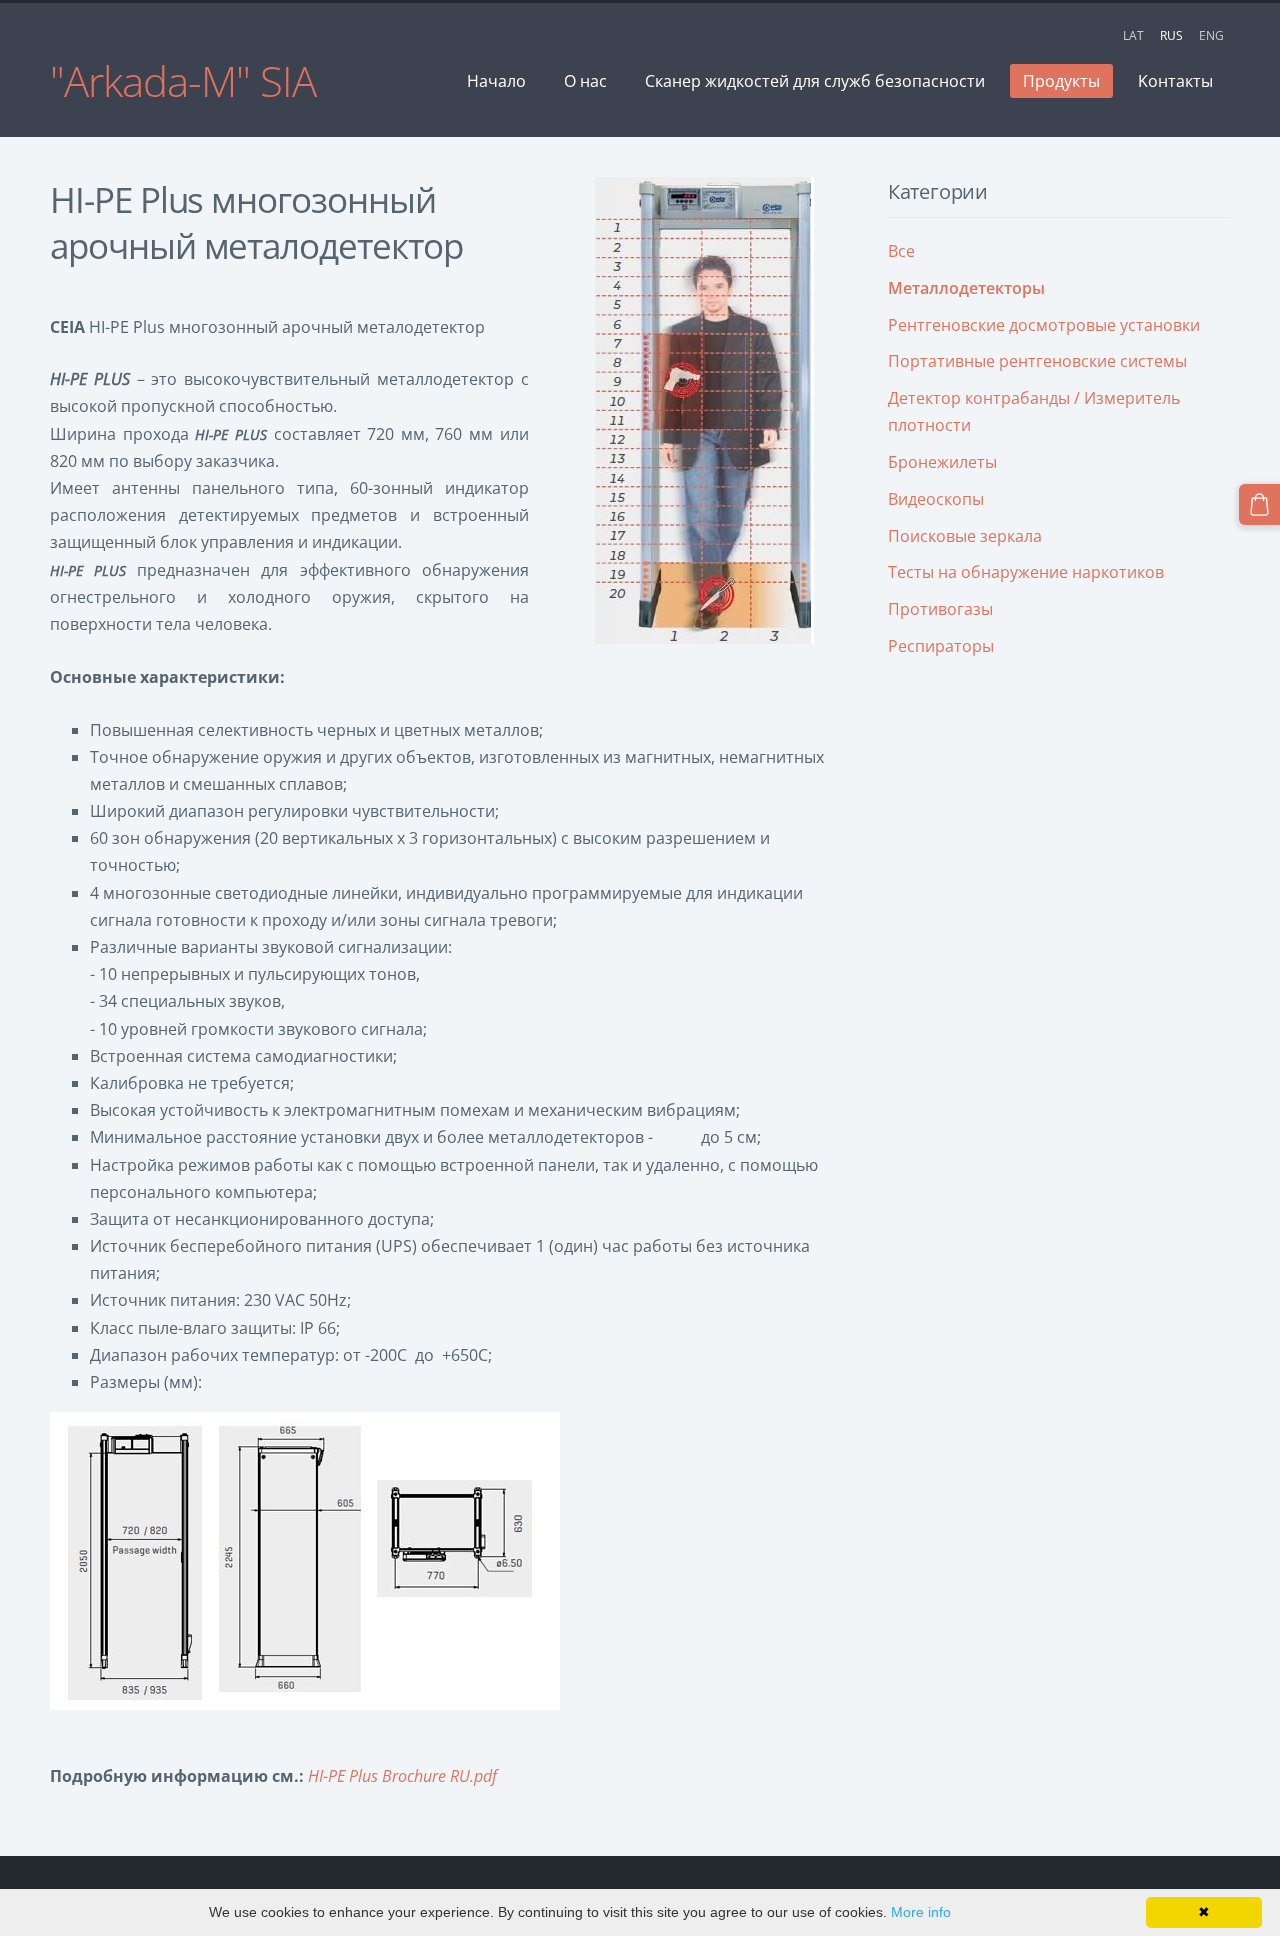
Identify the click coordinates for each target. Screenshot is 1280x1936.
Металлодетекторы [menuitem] (966, 288)
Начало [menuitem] (496, 81)
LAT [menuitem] (1133, 35)
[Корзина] (1259, 504)
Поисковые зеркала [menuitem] (965, 536)
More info (921, 1912)
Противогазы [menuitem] (940, 609)
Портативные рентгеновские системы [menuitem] (1037, 361)
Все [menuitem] (901, 251)
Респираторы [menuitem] (941, 646)
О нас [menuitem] (585, 81)
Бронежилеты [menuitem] (942, 462)
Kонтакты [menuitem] (1175, 81)
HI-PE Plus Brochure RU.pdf (402, 1776)
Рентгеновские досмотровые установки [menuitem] (1044, 325)
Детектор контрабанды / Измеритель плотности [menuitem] (1034, 411)
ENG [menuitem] (1211, 35)
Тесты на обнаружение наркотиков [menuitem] (1026, 572)
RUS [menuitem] (1171, 35)
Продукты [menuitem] (1061, 81)
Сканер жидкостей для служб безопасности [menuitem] (815, 81)
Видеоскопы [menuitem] (936, 499)
